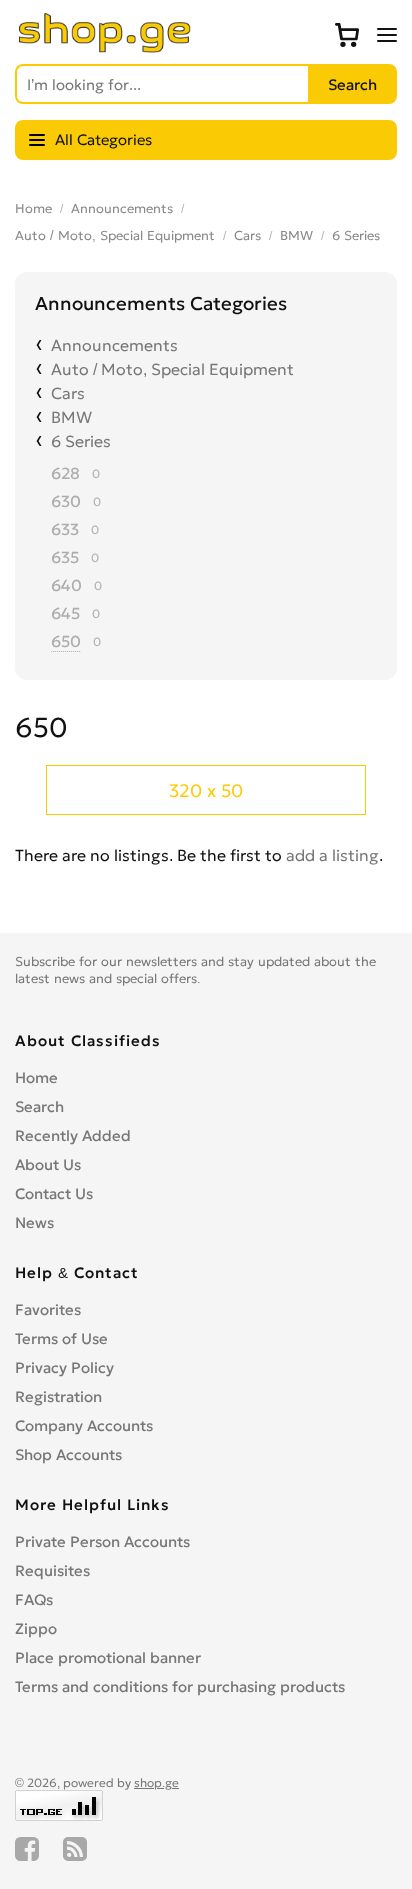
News (34, 1222)
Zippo (36, 1628)
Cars (247, 235)
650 (66, 641)
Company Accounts (84, 1425)
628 (65, 473)
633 (65, 529)
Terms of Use (61, 1338)
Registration (58, 1396)
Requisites (52, 1570)
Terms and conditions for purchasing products (180, 1686)
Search (39, 1106)
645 (65, 613)
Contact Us (54, 1193)
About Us (48, 1164)
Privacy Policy (64, 1367)
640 (66, 585)
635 (65, 557)
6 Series (356, 235)
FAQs (34, 1599)
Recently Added (73, 1135)
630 (66, 501)
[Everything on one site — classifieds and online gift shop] (105, 47)
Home (33, 208)
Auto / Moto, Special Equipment (115, 235)
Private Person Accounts (102, 1541)
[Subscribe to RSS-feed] (75, 1849)
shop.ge (156, 1782)
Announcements (122, 208)
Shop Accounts (68, 1454)
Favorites (48, 1309)
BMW (296, 235)
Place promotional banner (108, 1657)
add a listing (332, 855)
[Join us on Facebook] (27, 1849)
